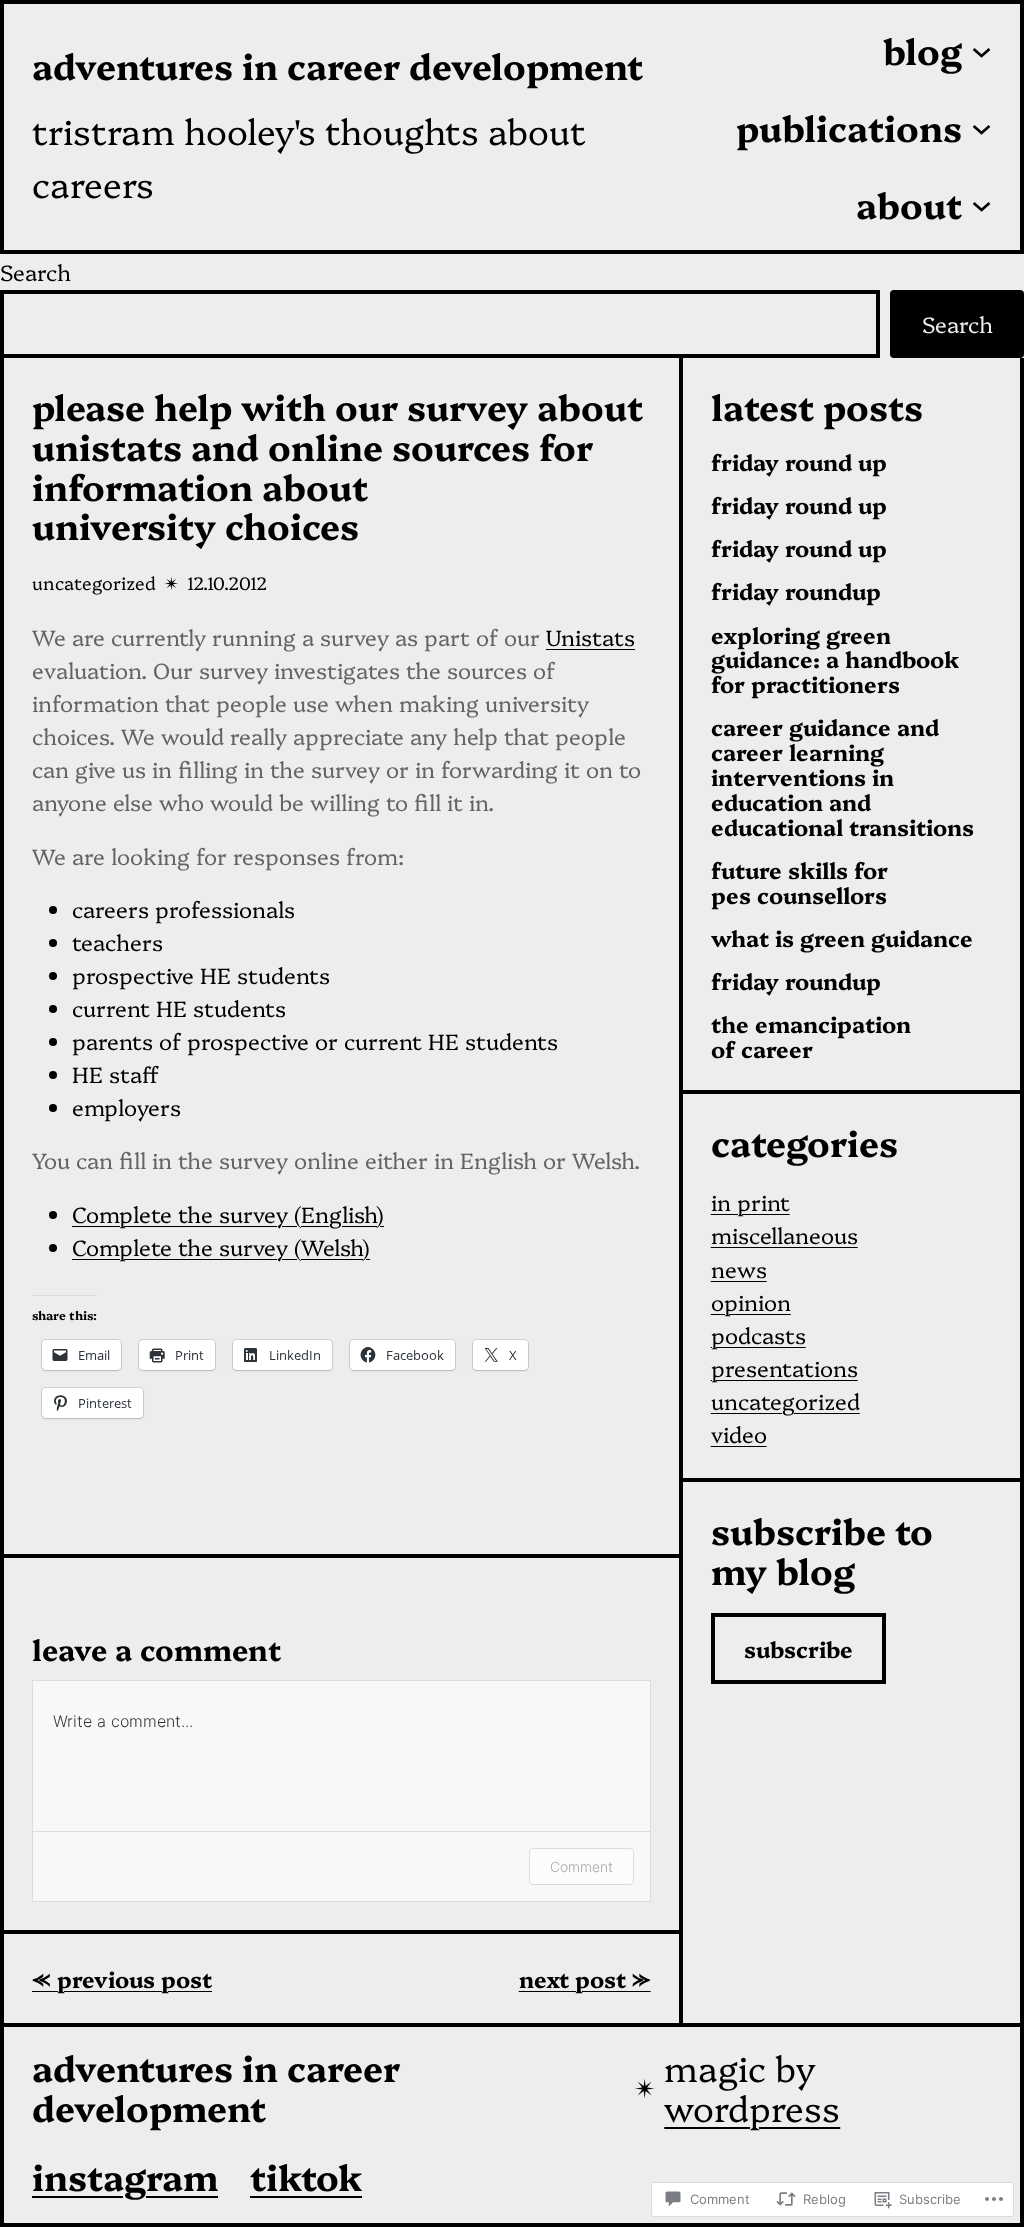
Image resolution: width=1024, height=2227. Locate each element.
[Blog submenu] (981, 50)
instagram (125, 2175)
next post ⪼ (585, 1978)
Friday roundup (796, 591)
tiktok (306, 2175)
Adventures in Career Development (337, 64)
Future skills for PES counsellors (799, 883)
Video (739, 1433)
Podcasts (758, 1334)
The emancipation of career (811, 1037)
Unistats (590, 636)
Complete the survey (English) (228, 1213)
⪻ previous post (122, 1978)
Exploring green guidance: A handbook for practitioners (835, 660)
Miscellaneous (784, 1234)
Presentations (784, 1367)
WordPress (752, 2106)
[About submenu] (981, 203)
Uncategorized (94, 582)
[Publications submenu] (981, 127)
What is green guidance (842, 938)
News (739, 1268)
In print (750, 1201)
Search (35, 271)
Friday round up (799, 462)
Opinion (751, 1301)
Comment (581, 1866)
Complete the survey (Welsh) (221, 1246)
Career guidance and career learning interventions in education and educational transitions (842, 777)
